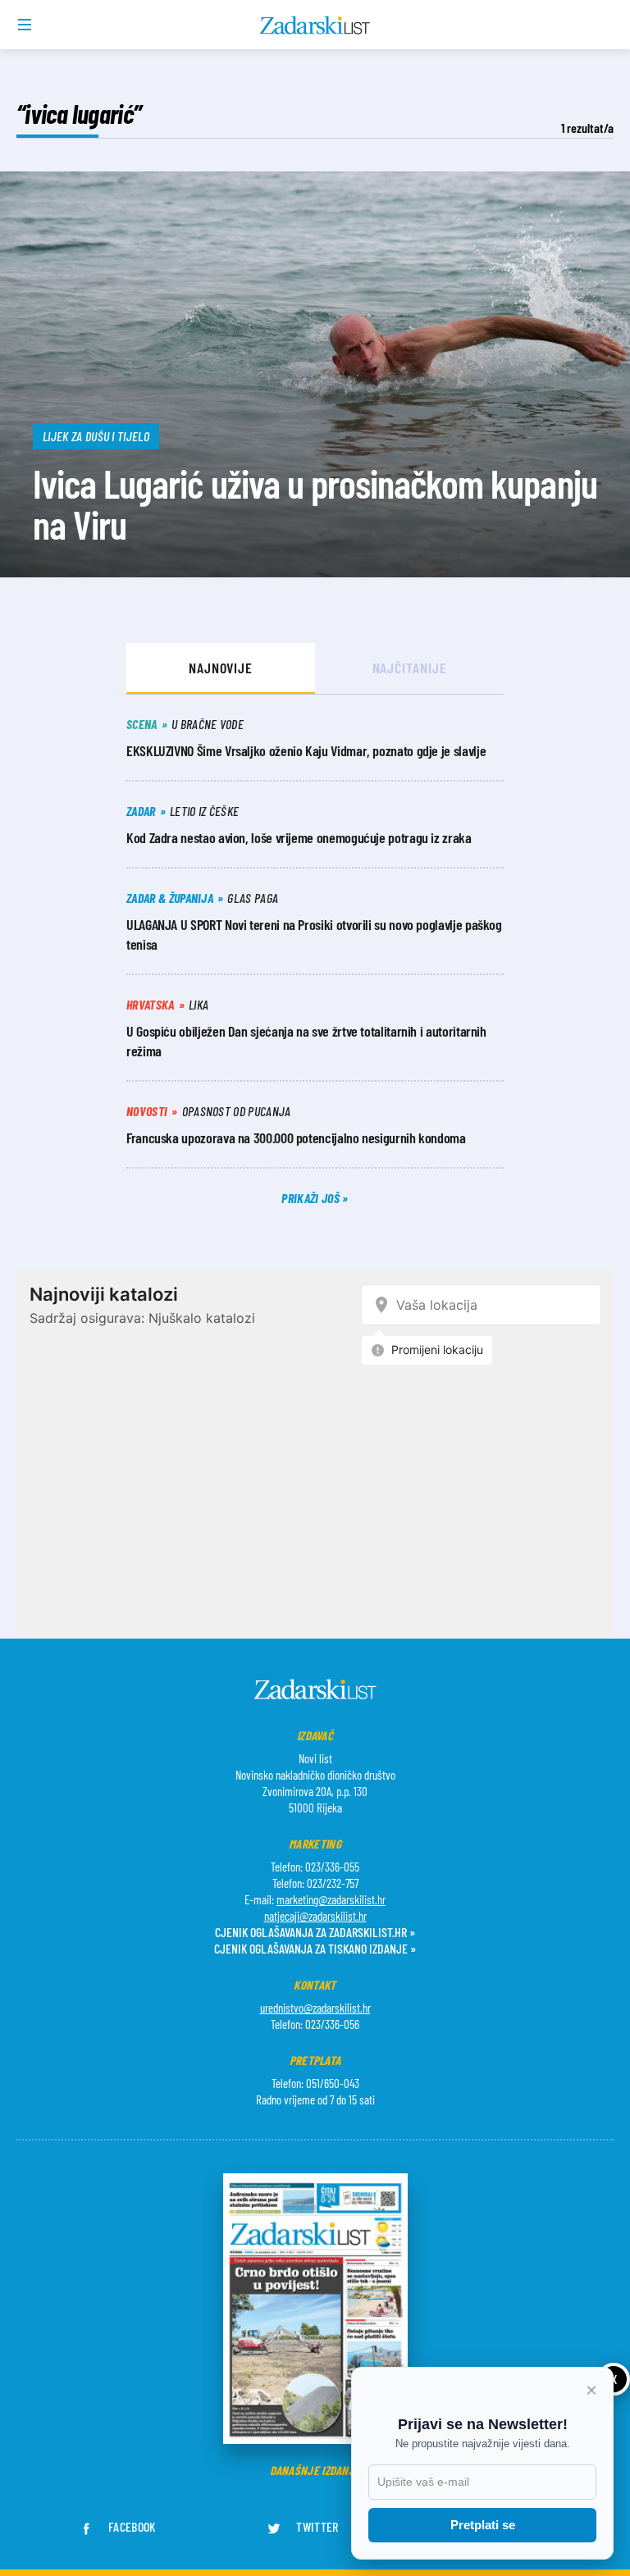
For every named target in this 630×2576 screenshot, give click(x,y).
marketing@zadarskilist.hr (331, 1899)
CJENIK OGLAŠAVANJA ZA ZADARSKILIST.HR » (315, 1932)
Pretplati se (483, 2525)
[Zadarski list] (315, 25)
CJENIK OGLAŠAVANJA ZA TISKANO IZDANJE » (315, 1948)
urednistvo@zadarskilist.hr (315, 2008)
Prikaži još (312, 1198)
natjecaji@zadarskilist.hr (315, 1916)
